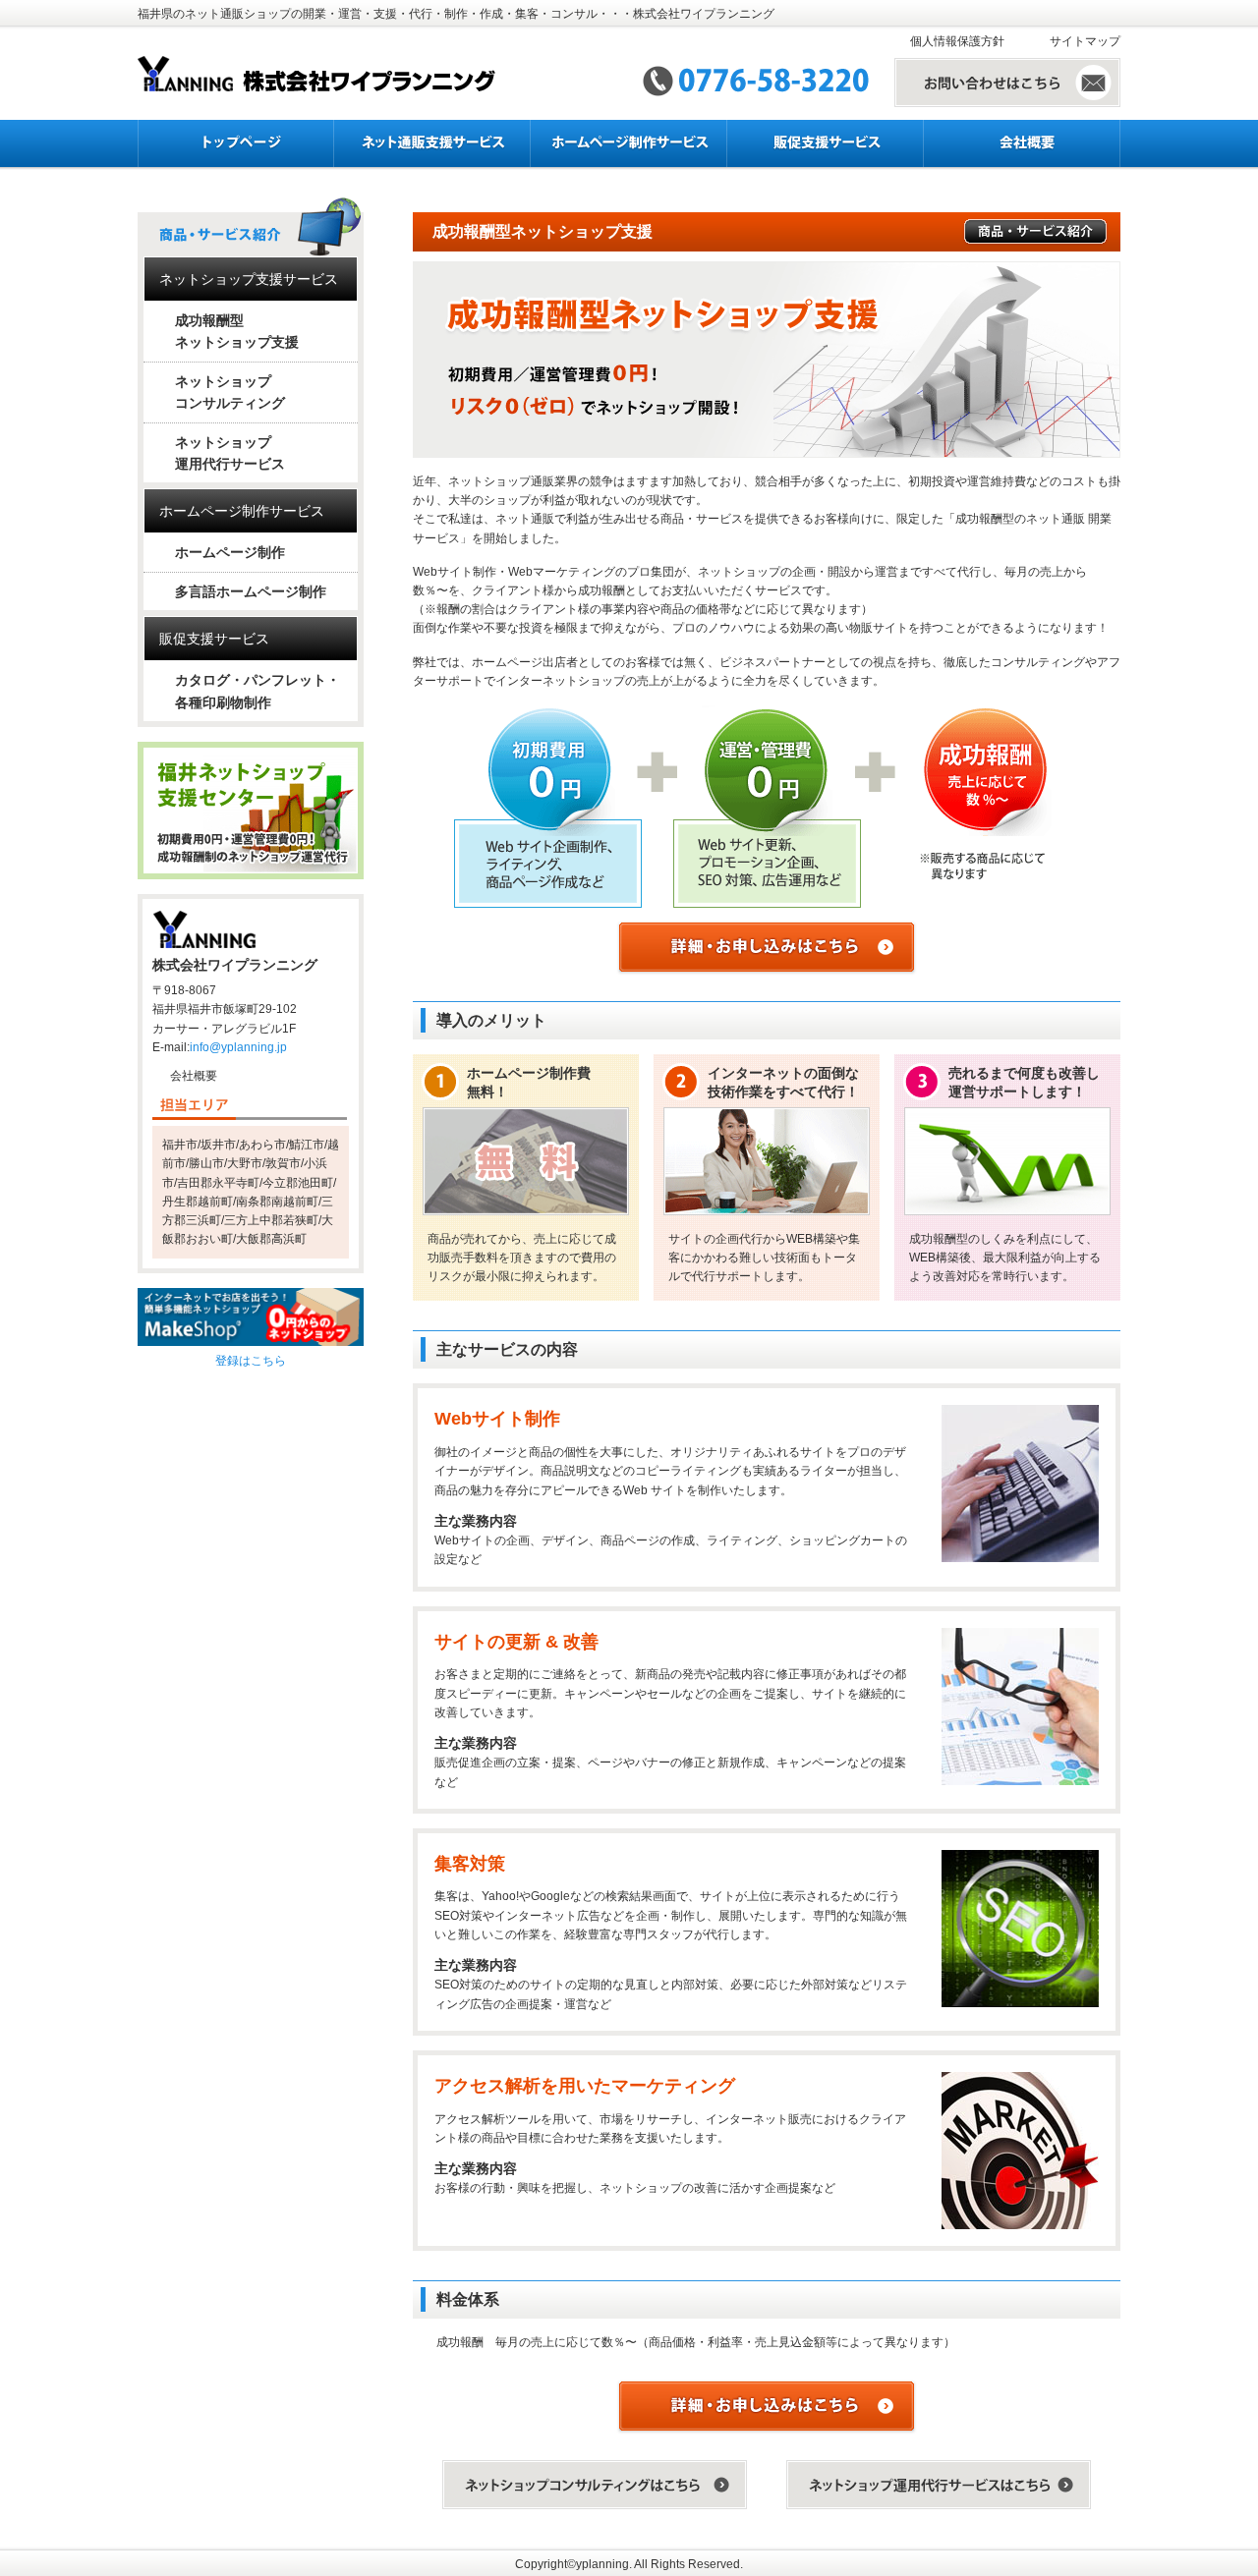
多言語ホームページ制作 (251, 591)
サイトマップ (1085, 41)
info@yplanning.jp (238, 1047)
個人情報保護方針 (957, 41)
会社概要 (194, 1076)
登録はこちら (251, 1361)
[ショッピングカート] (251, 1316)
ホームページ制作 (230, 552)
